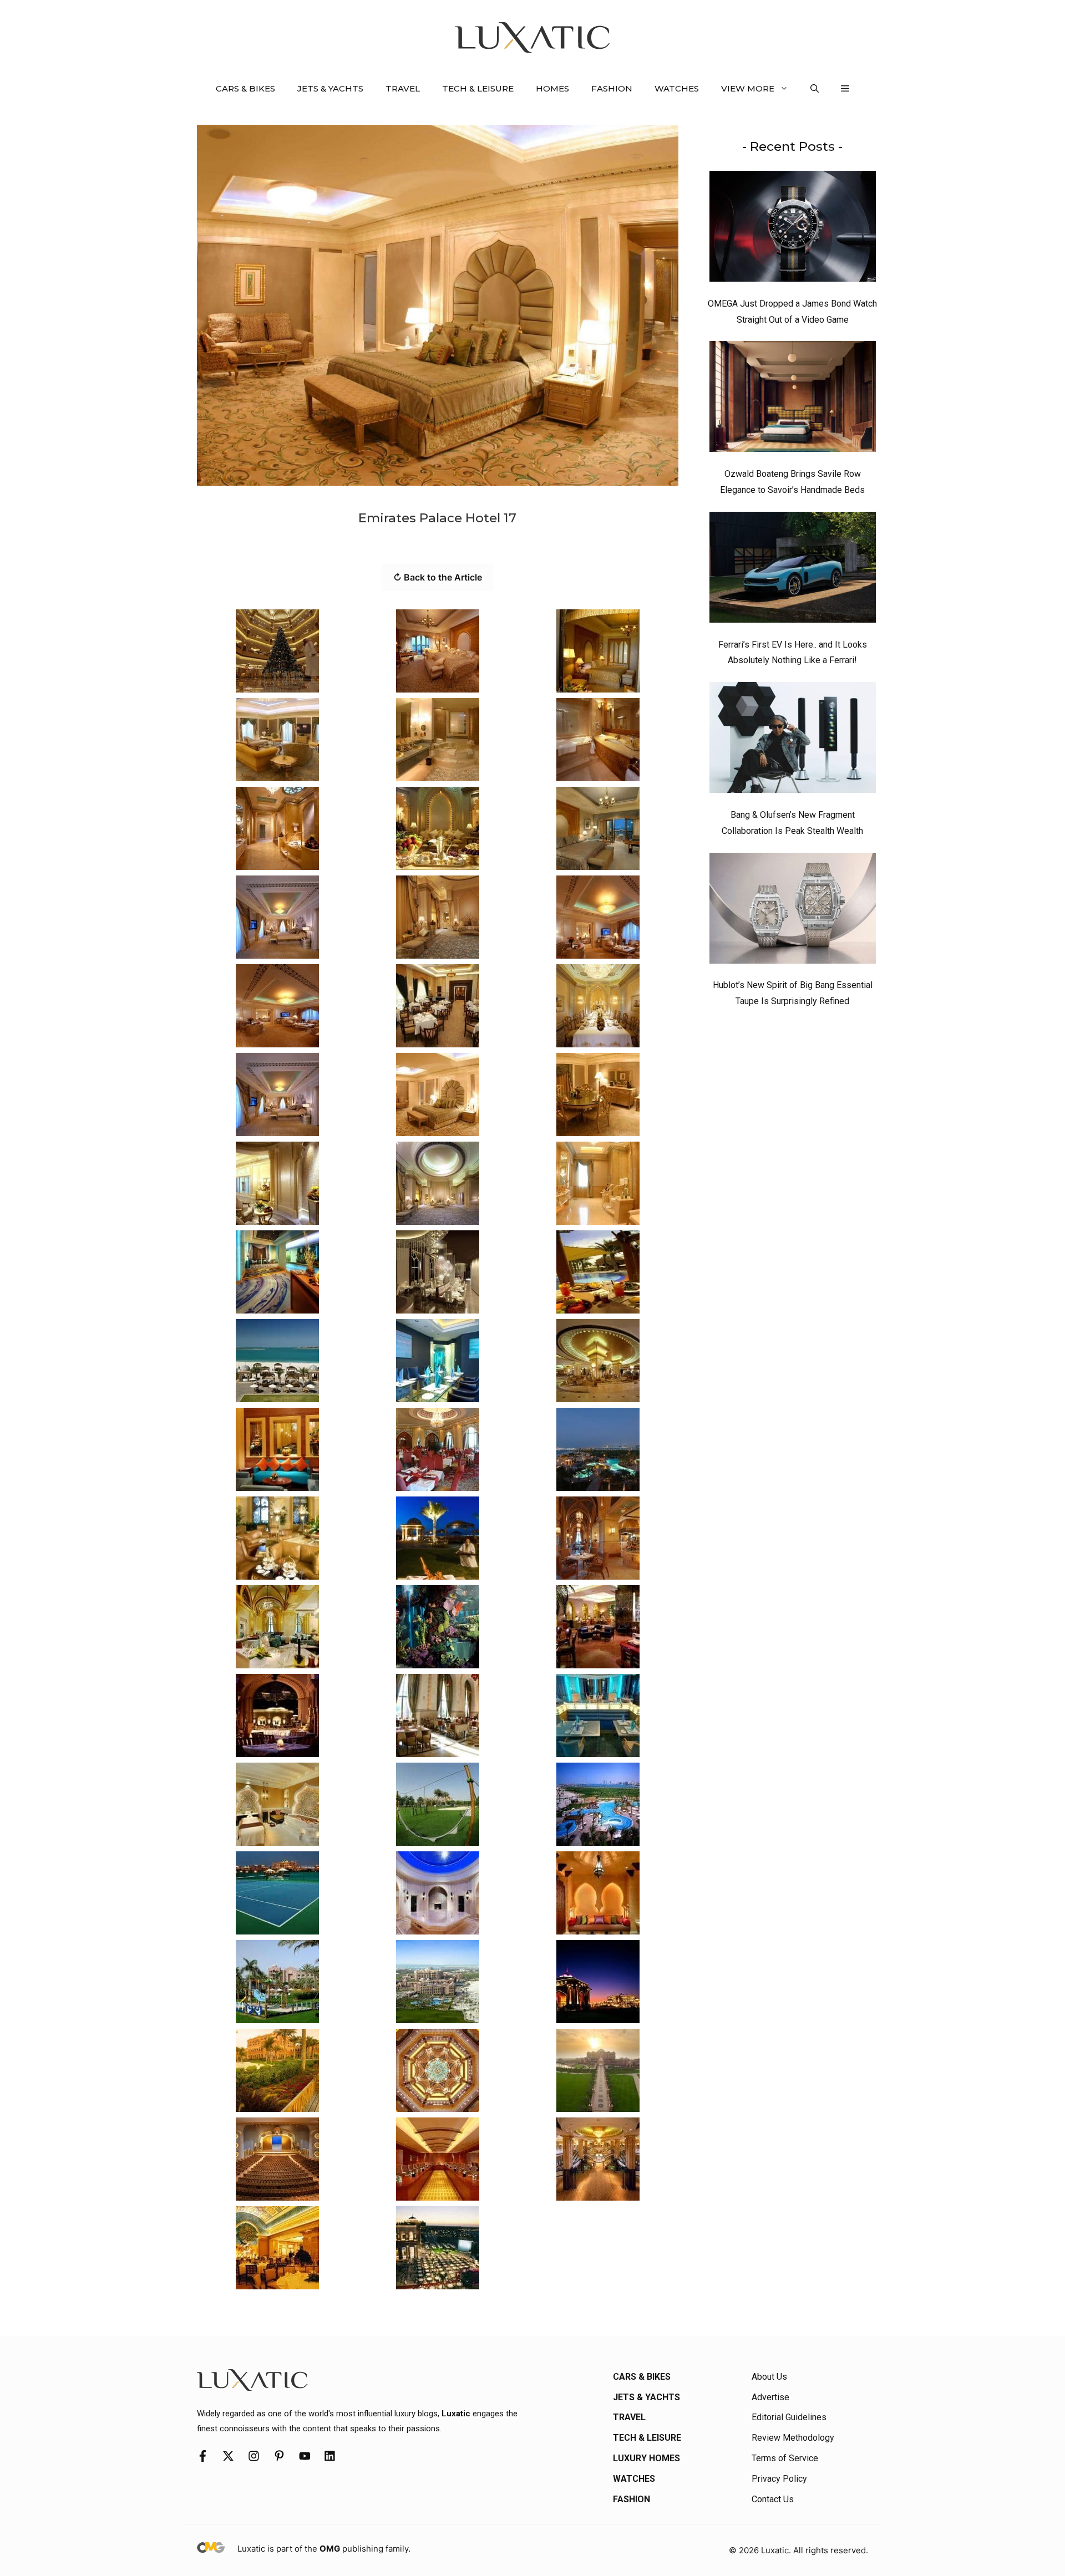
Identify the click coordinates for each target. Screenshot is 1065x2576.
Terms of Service (785, 2458)
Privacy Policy (779, 2479)
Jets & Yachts (330, 88)
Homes (552, 88)
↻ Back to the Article (438, 577)
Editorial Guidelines (789, 2417)
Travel (403, 88)
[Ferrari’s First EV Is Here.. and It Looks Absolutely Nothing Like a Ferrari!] (793, 570)
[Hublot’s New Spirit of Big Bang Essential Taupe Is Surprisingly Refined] (793, 911)
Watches (677, 88)
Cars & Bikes (245, 88)
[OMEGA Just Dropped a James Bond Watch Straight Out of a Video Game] (793, 229)
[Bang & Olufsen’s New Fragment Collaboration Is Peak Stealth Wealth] (793, 740)
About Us (769, 2377)
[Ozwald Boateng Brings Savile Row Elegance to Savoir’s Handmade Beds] (793, 399)
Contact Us (773, 2499)
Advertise (770, 2397)
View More (748, 88)
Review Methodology (793, 2438)
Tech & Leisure (478, 88)
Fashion (612, 88)
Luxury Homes (646, 2458)
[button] (815, 89)
